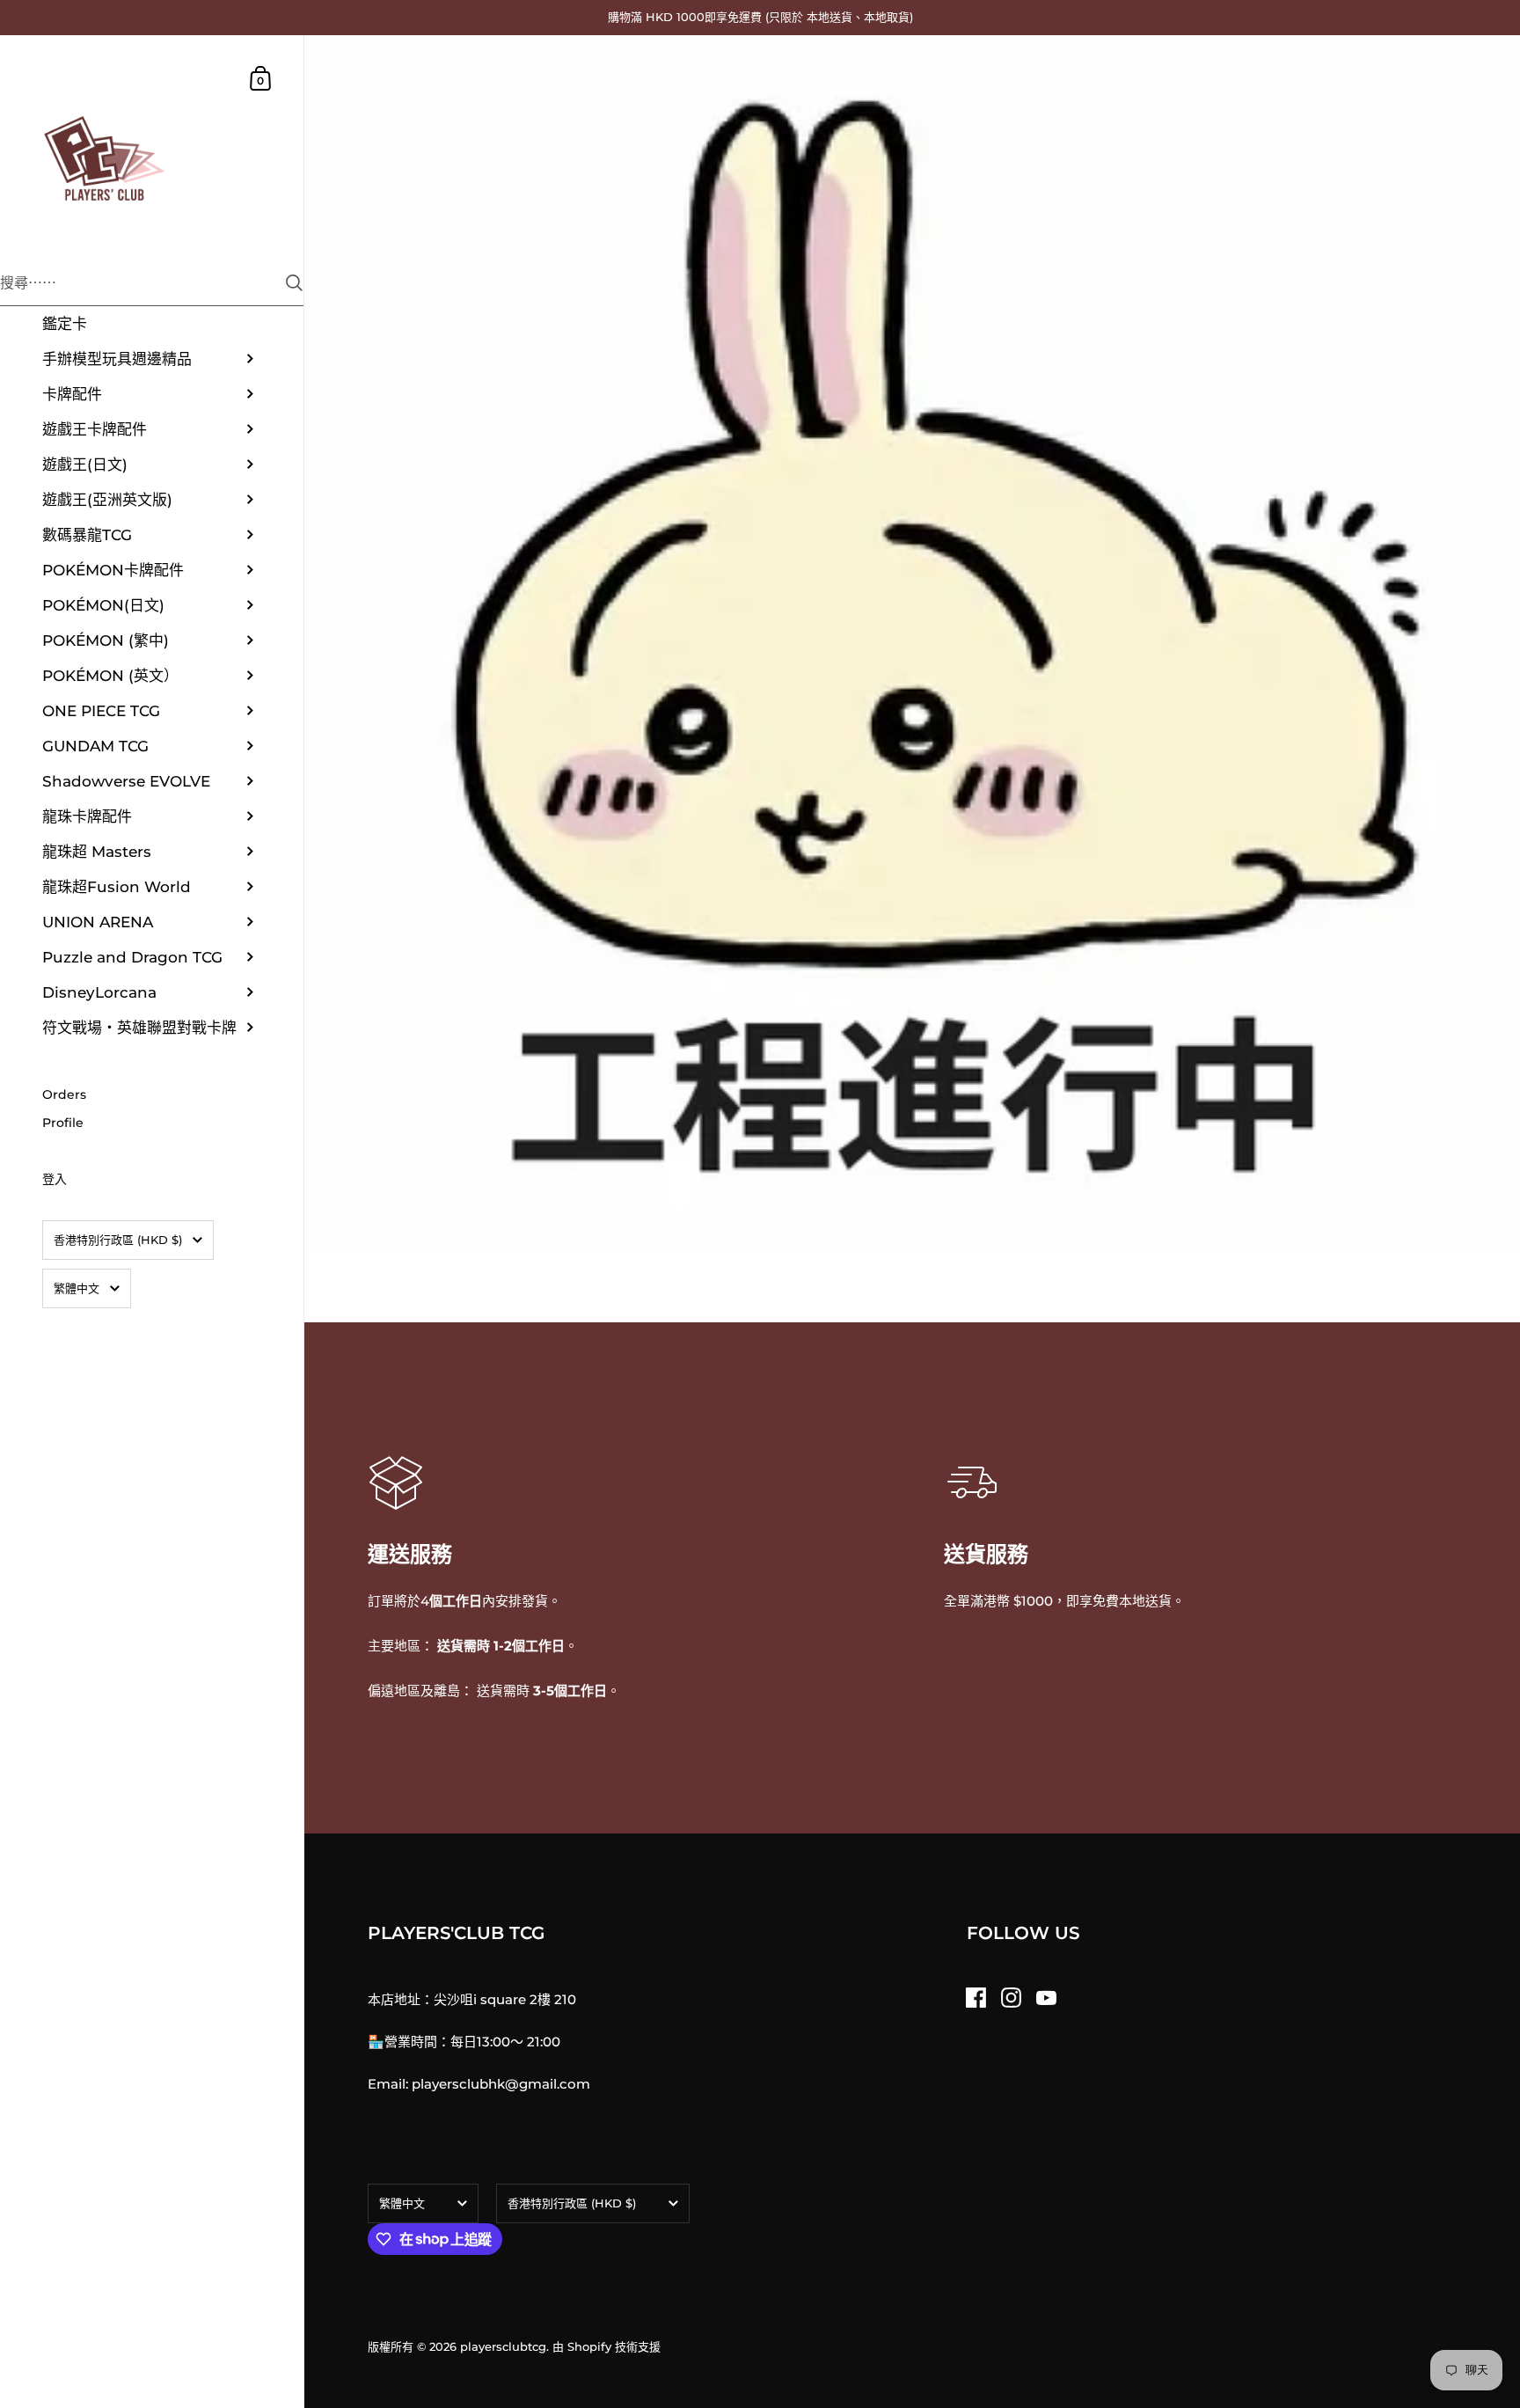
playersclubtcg (503, 2346)
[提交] (294, 283)
